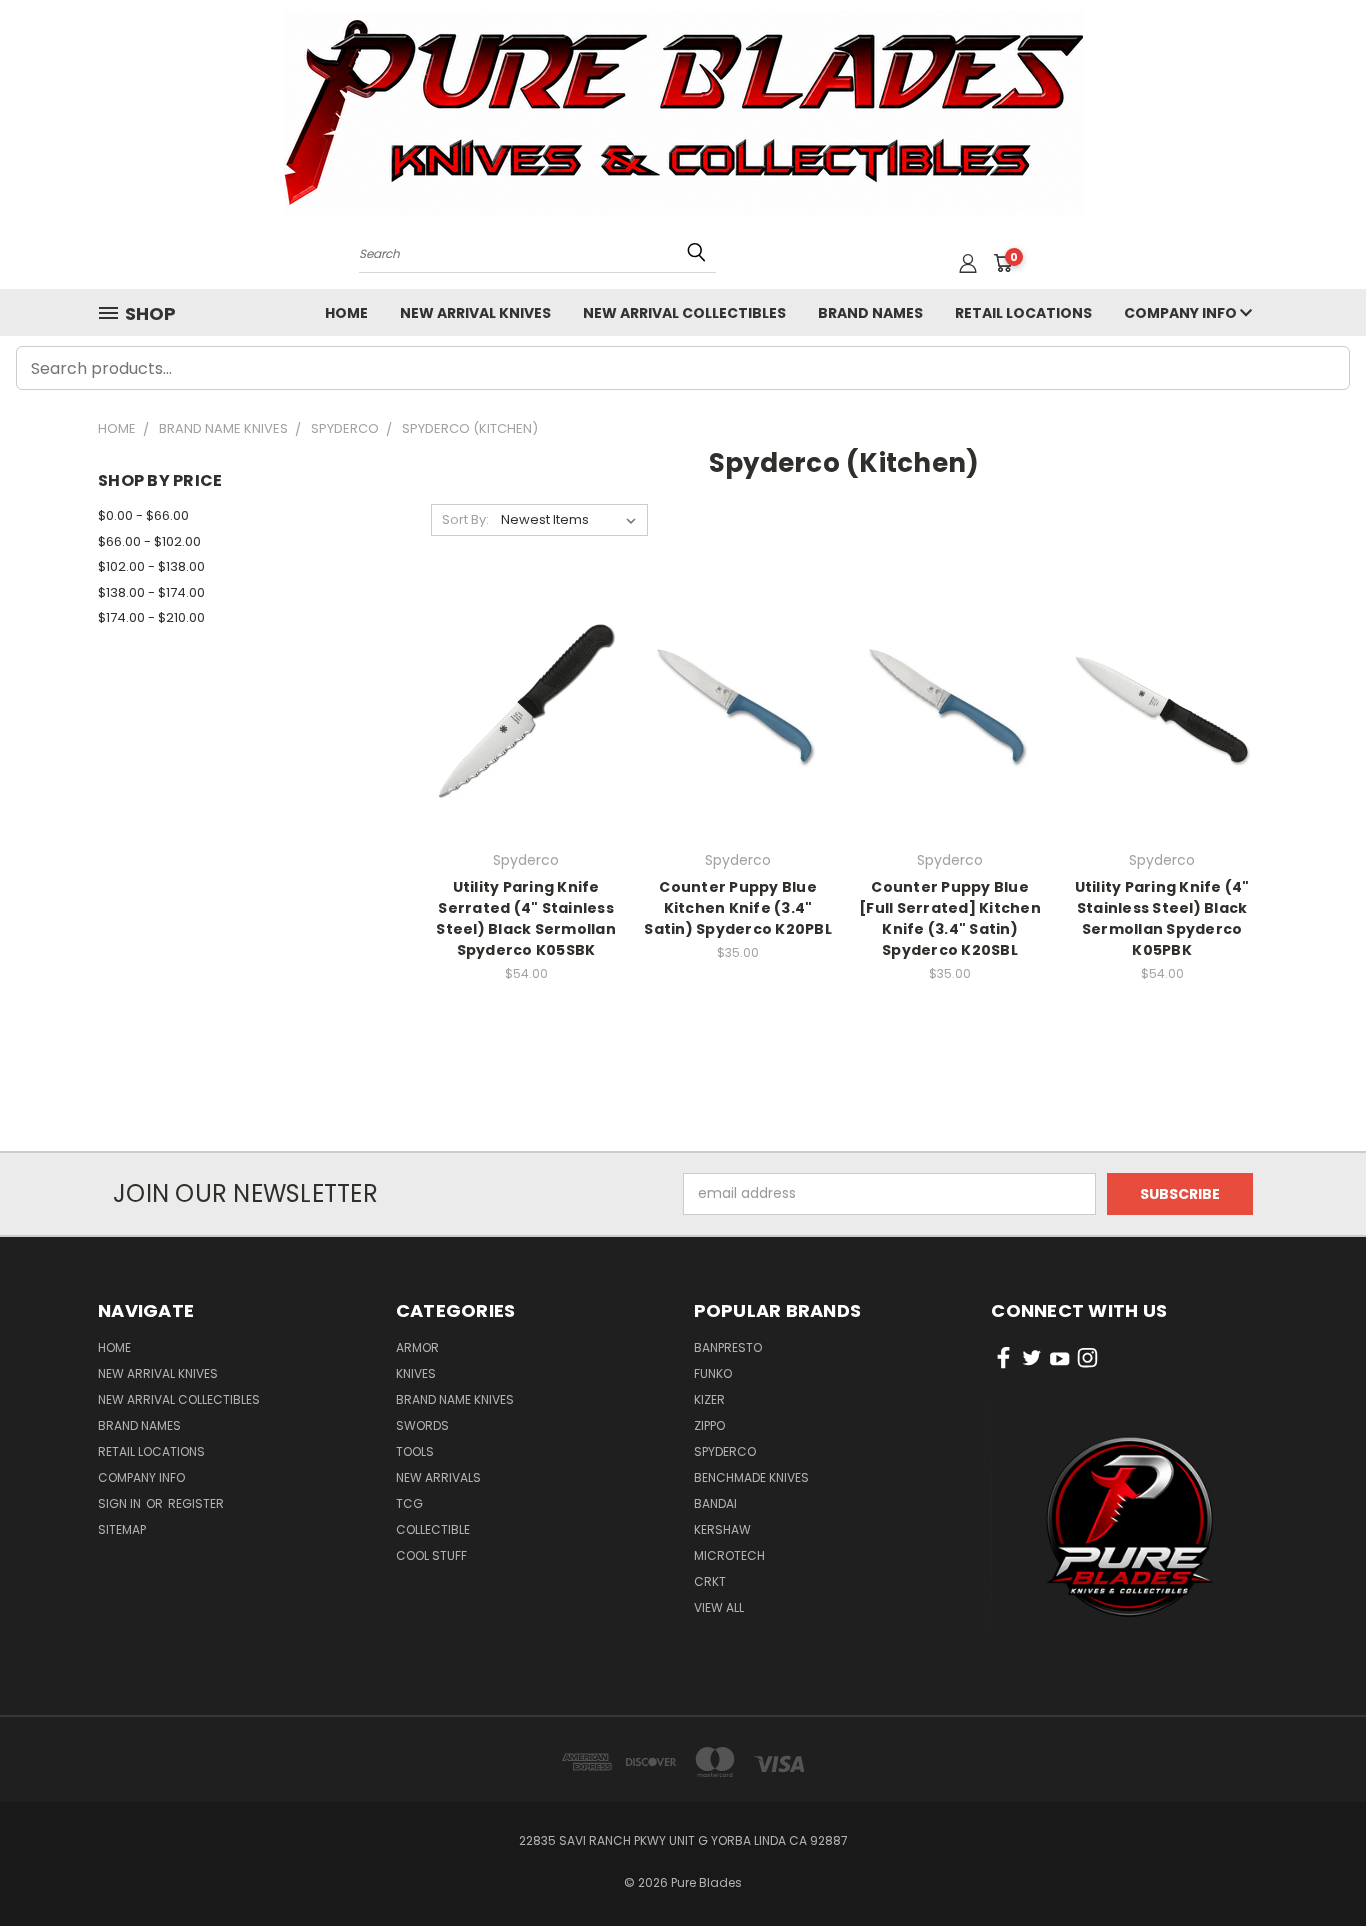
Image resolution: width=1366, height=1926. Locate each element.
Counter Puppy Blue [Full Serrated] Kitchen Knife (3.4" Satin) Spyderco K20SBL (950, 918)
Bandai (715, 1503)
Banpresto (728, 1347)
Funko (713, 1373)
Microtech (729, 1555)
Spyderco (725, 1451)
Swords (422, 1425)
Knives (416, 1373)
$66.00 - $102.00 (149, 541)
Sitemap (122, 1529)
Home (346, 313)
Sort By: (465, 519)
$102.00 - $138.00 (151, 566)
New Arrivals (438, 1477)
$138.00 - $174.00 (151, 592)
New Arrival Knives (475, 313)
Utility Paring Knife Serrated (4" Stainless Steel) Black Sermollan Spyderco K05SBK (526, 918)
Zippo (709, 1425)
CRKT (710, 1581)
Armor (417, 1347)
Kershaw (722, 1529)
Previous (1313, 1863)
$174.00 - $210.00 (151, 617)
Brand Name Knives (455, 1399)
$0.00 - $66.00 (143, 515)
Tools (415, 1451)
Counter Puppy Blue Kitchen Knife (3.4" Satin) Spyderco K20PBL (738, 908)
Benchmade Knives (751, 1477)
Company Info (1182, 313)
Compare (519, 708)
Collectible (433, 1529)
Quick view (526, 669)
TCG (409, 1503)
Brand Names (870, 313)
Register (196, 1503)
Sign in (121, 1503)
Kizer (709, 1399)
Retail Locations (1023, 313)
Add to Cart (526, 745)
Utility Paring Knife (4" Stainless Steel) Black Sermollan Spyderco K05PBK (1162, 918)
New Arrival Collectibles (684, 313)
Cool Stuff (431, 1555)
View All (719, 1607)
